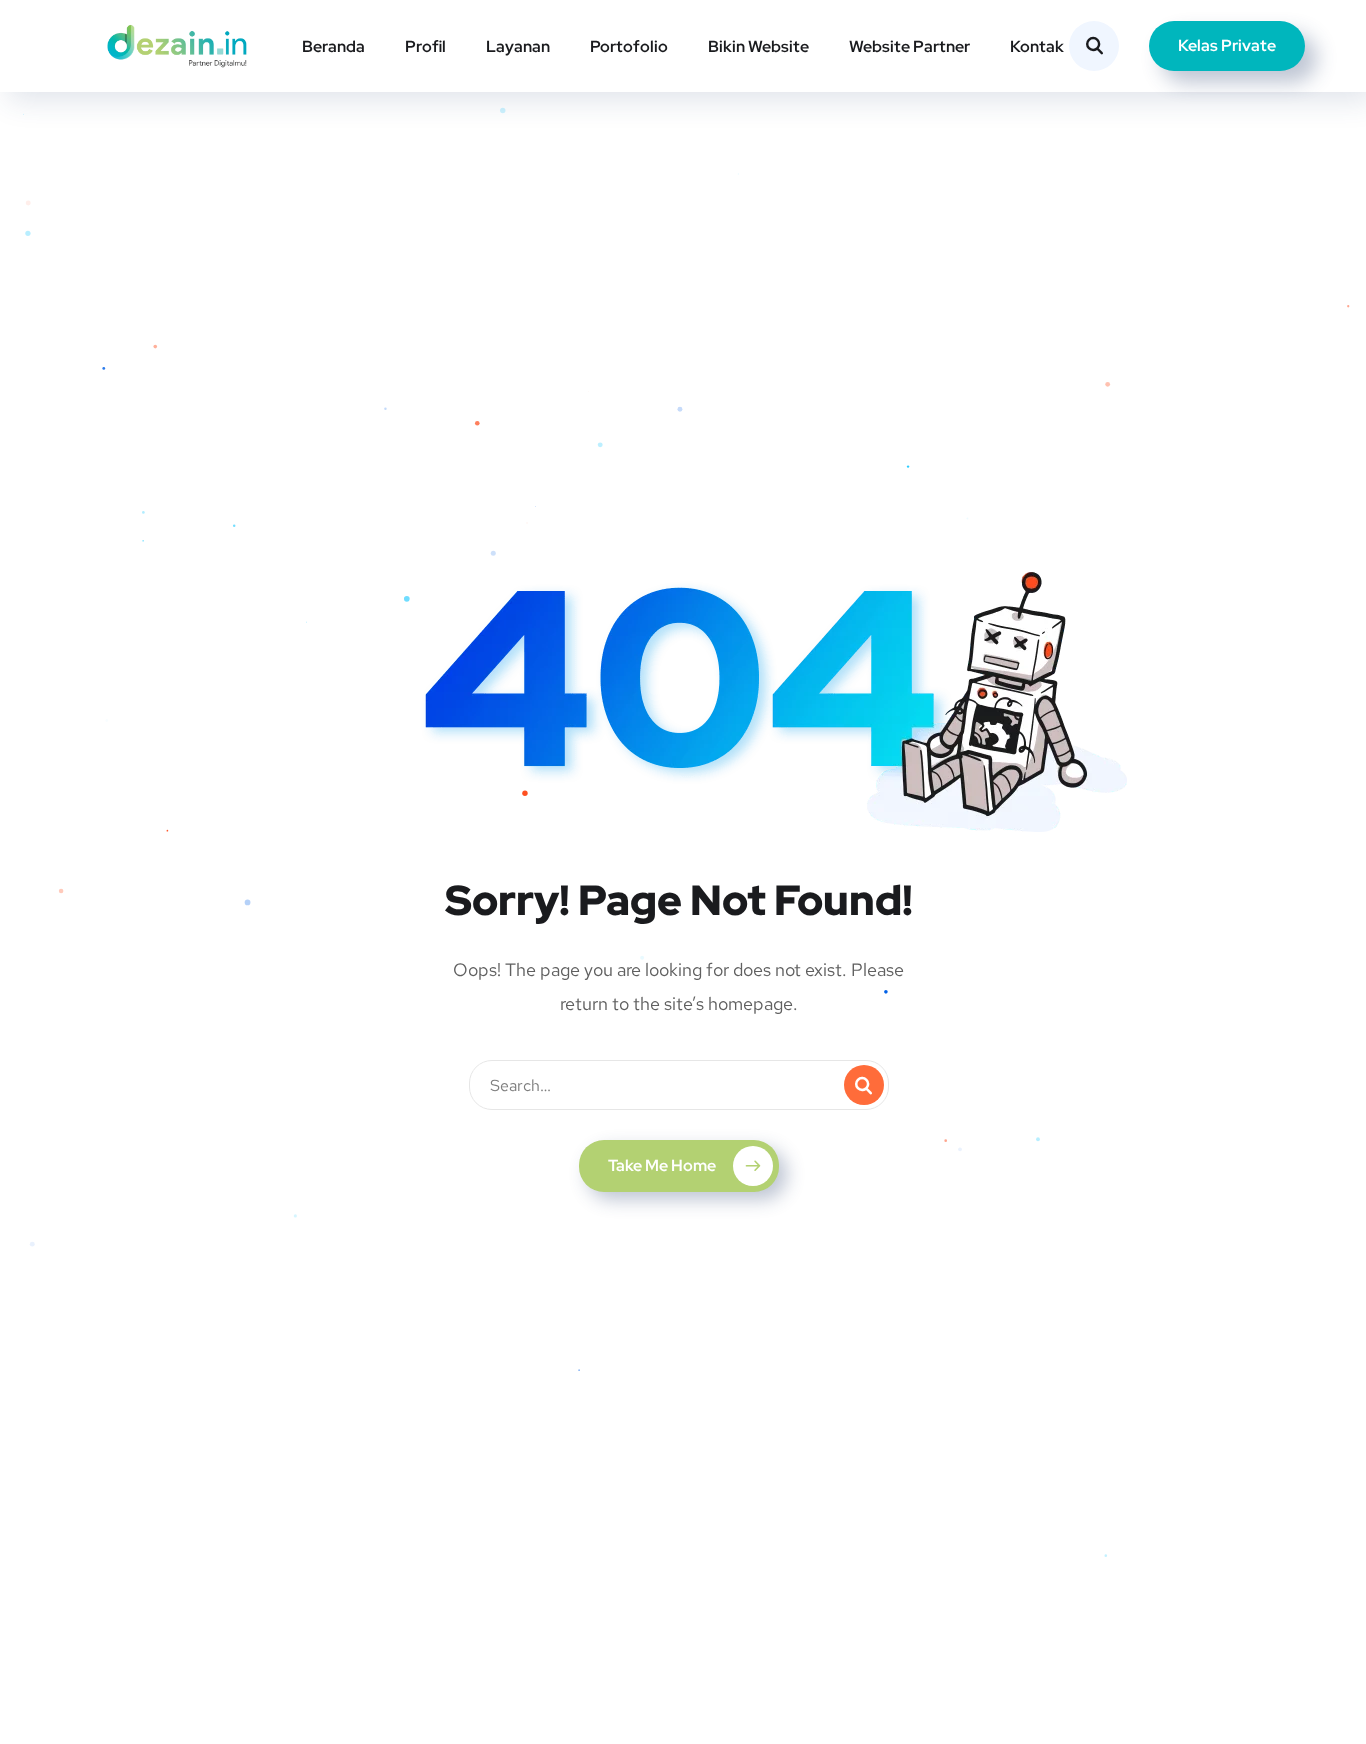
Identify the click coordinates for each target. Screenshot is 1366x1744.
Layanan (518, 46)
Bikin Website (758, 46)
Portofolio (629, 46)
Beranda (333, 46)
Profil (425, 46)
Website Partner (909, 46)
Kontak (1037, 46)
